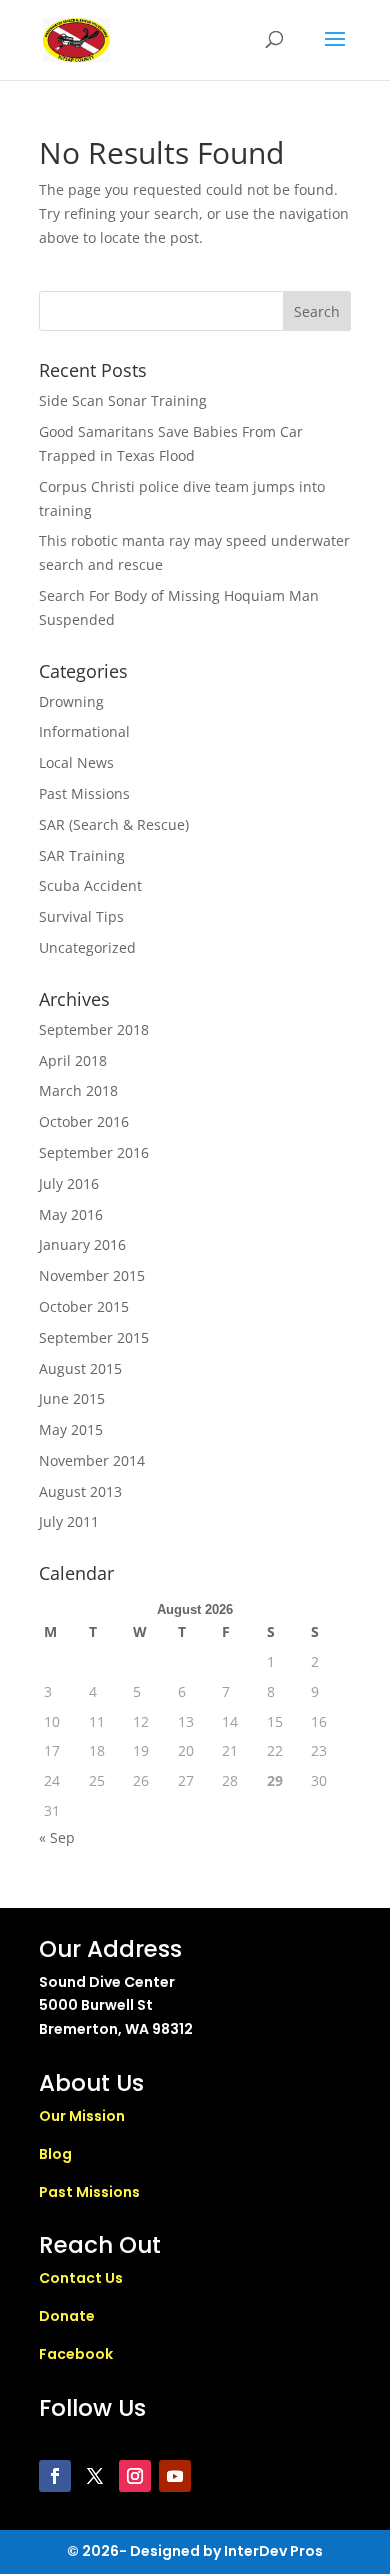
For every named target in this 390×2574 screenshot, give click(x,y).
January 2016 (82, 1244)
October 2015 (84, 1306)
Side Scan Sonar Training (123, 400)
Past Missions (84, 793)
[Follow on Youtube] (175, 2476)
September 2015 (94, 1337)
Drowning (71, 701)
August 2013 (80, 1491)
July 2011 (69, 1521)
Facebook (76, 2354)
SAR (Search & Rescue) (114, 824)
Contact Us (81, 2278)
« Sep (57, 1837)
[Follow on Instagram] (135, 2476)
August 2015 (80, 1368)
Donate (67, 2316)
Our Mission (82, 2116)
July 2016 (69, 1183)
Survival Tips (81, 916)
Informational (84, 731)
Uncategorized (87, 947)
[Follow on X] (95, 2476)
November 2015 (92, 1275)
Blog (55, 2154)
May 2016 (71, 1214)
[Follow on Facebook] (55, 2476)
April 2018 (73, 1060)
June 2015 (72, 1398)
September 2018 (94, 1029)
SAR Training (82, 855)
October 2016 (84, 1121)
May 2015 (71, 1429)
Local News (76, 762)
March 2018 (78, 1090)
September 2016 (94, 1152)
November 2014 (92, 1460)
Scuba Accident (90, 885)
